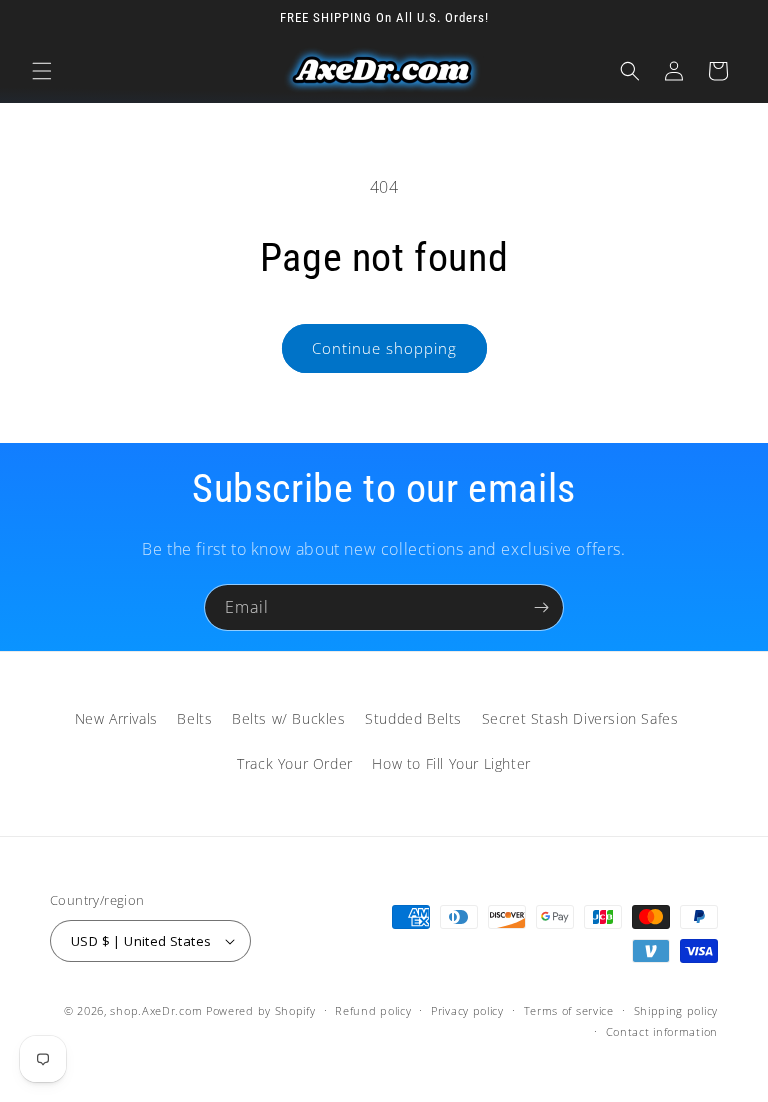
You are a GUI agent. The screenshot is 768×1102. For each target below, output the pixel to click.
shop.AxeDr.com (156, 1010)
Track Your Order (295, 763)
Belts (194, 718)
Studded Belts (413, 718)
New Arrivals (116, 718)
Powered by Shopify (261, 1010)
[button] (42, 71)
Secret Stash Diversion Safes (580, 718)
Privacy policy (467, 1010)
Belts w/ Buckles (289, 718)
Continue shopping (384, 348)
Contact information (662, 1031)
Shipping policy (676, 1010)
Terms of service (569, 1010)
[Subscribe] (541, 607)
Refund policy (373, 1010)
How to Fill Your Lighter (451, 763)
